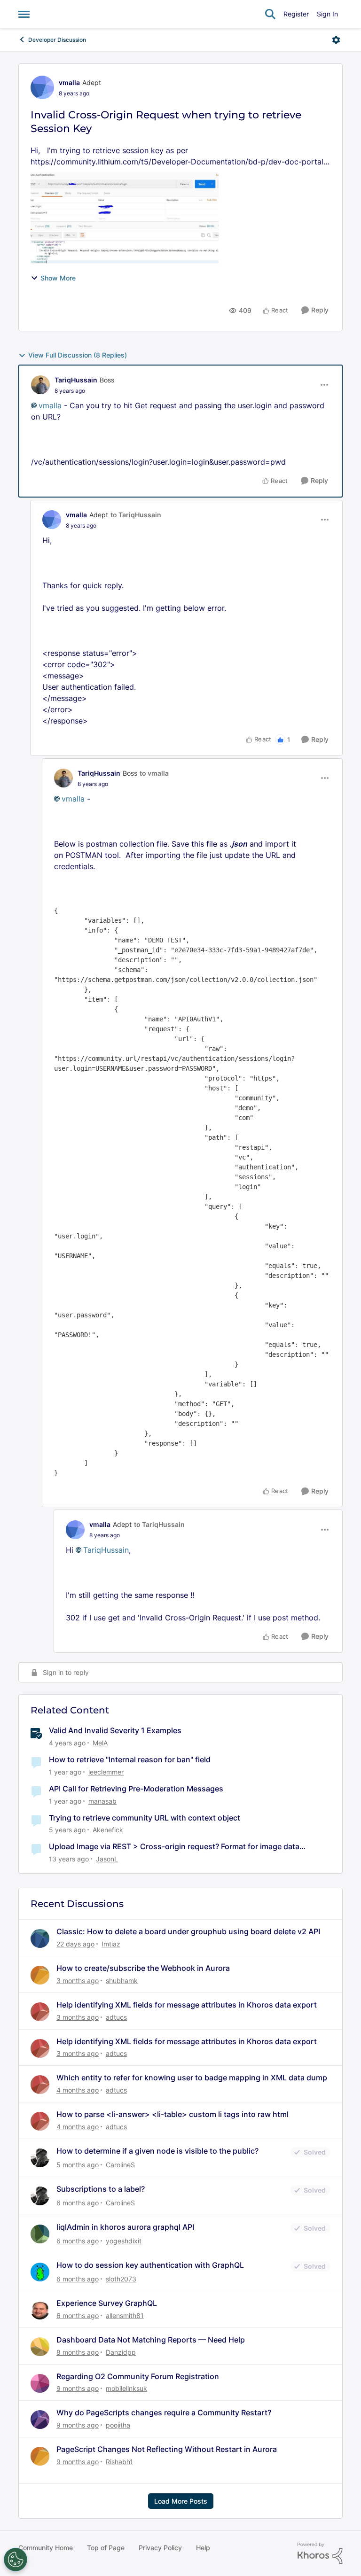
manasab (102, 1801)
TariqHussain (76, 380)
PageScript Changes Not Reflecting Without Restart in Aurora (167, 2449)
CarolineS (120, 2165)
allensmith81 (125, 2315)
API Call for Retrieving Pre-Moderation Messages (136, 1789)
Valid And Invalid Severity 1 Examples (115, 1730)
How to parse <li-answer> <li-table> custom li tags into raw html (173, 2114)
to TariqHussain (136, 515)
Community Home (46, 2548)
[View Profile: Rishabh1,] (40, 2456)
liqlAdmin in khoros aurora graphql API (125, 2227)
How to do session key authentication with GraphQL (150, 2265)
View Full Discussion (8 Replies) (78, 355)
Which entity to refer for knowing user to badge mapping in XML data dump (192, 2078)
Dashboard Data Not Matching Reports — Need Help (151, 2340)
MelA (100, 1743)
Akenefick (108, 1830)
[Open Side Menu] (24, 14)
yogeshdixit (124, 2241)
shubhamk (122, 1981)
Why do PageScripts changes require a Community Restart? (164, 2413)
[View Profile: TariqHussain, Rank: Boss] (40, 385)
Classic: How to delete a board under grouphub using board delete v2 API (188, 1931)
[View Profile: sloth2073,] (40, 2272)
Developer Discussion (57, 40)
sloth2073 (121, 2279)
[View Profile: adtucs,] (40, 2012)
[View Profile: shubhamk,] (40, 1975)
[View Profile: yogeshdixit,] (40, 2234)
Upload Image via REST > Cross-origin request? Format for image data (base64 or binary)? (174, 1847)
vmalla (69, 82)
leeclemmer (106, 1772)
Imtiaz (111, 1944)
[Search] (270, 14)
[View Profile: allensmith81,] (40, 2310)
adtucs (116, 2017)
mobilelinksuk (126, 2388)
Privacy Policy (160, 2548)
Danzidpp (121, 2352)
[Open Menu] (336, 40)
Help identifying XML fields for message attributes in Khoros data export (187, 2005)
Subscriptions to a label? (101, 2189)
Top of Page (106, 2548)
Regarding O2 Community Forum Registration (138, 2376)
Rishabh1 (119, 2462)
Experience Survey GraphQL (107, 2303)
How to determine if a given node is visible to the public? (157, 2151)
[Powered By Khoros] (320, 2553)
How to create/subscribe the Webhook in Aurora (143, 1968)
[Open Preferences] (16, 2560)
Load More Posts (181, 2501)
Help (203, 2548)
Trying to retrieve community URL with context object (145, 1818)
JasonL (107, 1859)
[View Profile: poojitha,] (40, 2420)
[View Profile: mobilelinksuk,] (40, 2383)
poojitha (118, 2425)
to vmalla (154, 773)
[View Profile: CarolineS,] (40, 2158)
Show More (58, 278)
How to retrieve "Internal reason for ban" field (130, 1759)
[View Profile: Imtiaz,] (40, 1938)
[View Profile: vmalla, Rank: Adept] (42, 87)
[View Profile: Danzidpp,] (40, 2347)
